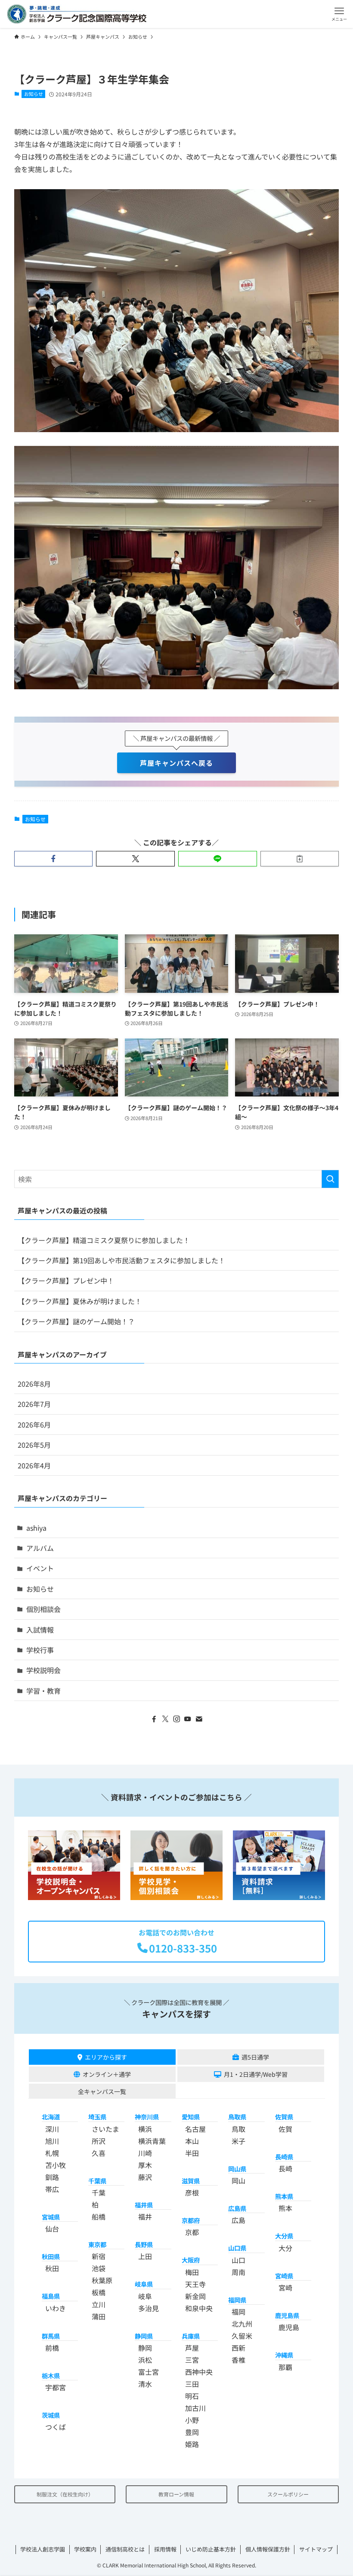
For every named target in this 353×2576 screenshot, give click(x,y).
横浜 (145, 2129)
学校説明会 (43, 1670)
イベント (40, 1568)
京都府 (191, 2220)
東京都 (97, 2244)
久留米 (242, 2336)
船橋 (99, 2217)
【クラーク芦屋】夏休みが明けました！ (80, 1301)
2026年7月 (34, 1404)
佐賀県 (284, 2117)
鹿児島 (289, 2327)
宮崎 (285, 2287)
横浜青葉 (152, 2141)
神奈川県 (147, 2117)
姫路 (192, 2444)
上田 (145, 2256)
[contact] (199, 1719)
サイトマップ (316, 2549)
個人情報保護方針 (268, 2549)
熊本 (285, 2208)
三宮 (192, 2360)
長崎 (285, 2168)
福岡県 (237, 2300)
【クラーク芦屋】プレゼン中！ (66, 1280)
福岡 (238, 2312)
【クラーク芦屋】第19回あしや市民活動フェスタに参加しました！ (121, 1260)
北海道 (51, 2117)
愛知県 (191, 2117)
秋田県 (51, 2256)
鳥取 (238, 2129)
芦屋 (192, 2348)
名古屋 (195, 2129)
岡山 (238, 2180)
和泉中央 (199, 2308)
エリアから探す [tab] (106, 2057)
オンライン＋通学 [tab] (107, 2074)
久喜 (99, 2153)
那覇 (285, 2367)
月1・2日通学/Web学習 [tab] (256, 2074)
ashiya (36, 1528)
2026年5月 (34, 1445)
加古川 (195, 2408)
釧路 (52, 2177)
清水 (145, 2384)
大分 (285, 2248)
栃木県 (51, 2375)
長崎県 (284, 2157)
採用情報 (165, 2549)
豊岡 (192, 2432)
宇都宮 (56, 2387)
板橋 (99, 2292)
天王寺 (195, 2284)
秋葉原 (102, 2280)
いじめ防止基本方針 (211, 2549)
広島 (238, 2220)
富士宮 (149, 2372)
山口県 (237, 2248)
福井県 (144, 2205)
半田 (192, 2153)
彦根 (192, 2192)
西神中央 (199, 2372)
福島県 (51, 2296)
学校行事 (40, 1650)
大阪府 (191, 2260)
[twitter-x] (165, 1719)
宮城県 (51, 2217)
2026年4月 (34, 1465)
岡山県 (237, 2169)
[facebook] (154, 1719)
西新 (238, 2348)
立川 (99, 2304)
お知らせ (34, 94)
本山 (192, 2141)
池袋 (99, 2268)
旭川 (52, 2141)
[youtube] (188, 1719)
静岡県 (144, 2336)
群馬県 (51, 2336)
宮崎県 (284, 2276)
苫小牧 (56, 2165)
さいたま (105, 2129)
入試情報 (40, 1630)
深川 (52, 2129)
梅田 (192, 2272)
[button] (339, 14)
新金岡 (195, 2296)
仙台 (52, 2229)
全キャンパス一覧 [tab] (102, 2091)
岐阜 (145, 2296)
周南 (238, 2272)
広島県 (237, 2208)
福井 (145, 2217)
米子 (238, 2141)
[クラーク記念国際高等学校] (77, 14)
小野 (192, 2420)
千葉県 (97, 2181)
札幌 (52, 2153)
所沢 (99, 2141)
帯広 (52, 2189)
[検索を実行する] (330, 1179)
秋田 (52, 2268)
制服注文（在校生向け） (65, 2494)
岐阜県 (144, 2284)
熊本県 (284, 2196)
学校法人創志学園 (43, 2549)
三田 (192, 2384)
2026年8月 (34, 1384)
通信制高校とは (125, 2549)
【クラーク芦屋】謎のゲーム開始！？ (76, 1321)
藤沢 (145, 2177)
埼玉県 (97, 2117)
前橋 (52, 2348)
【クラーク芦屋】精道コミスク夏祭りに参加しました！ (104, 1240)
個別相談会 (43, 1609)
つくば (56, 2427)
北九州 (242, 2324)
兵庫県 (191, 2336)
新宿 (99, 2256)
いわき (56, 2308)
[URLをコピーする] (300, 859)
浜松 (145, 2360)
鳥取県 (237, 2117)
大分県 (284, 2236)
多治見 (149, 2308)
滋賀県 (191, 2181)
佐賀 (285, 2129)
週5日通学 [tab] (255, 2057)
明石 (192, 2396)
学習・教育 (43, 1691)
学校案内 (85, 2549)
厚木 (145, 2165)
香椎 (238, 2360)
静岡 (145, 2348)
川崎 (145, 2153)
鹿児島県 (287, 2315)
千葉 (99, 2192)
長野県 (144, 2244)
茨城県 (51, 2415)
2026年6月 (34, 1425)
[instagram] (176, 1719)
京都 (192, 2232)
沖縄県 (284, 2355)
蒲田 (99, 2316)
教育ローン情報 (176, 2494)
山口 (238, 2260)
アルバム (40, 1548)
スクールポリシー (288, 2494)
